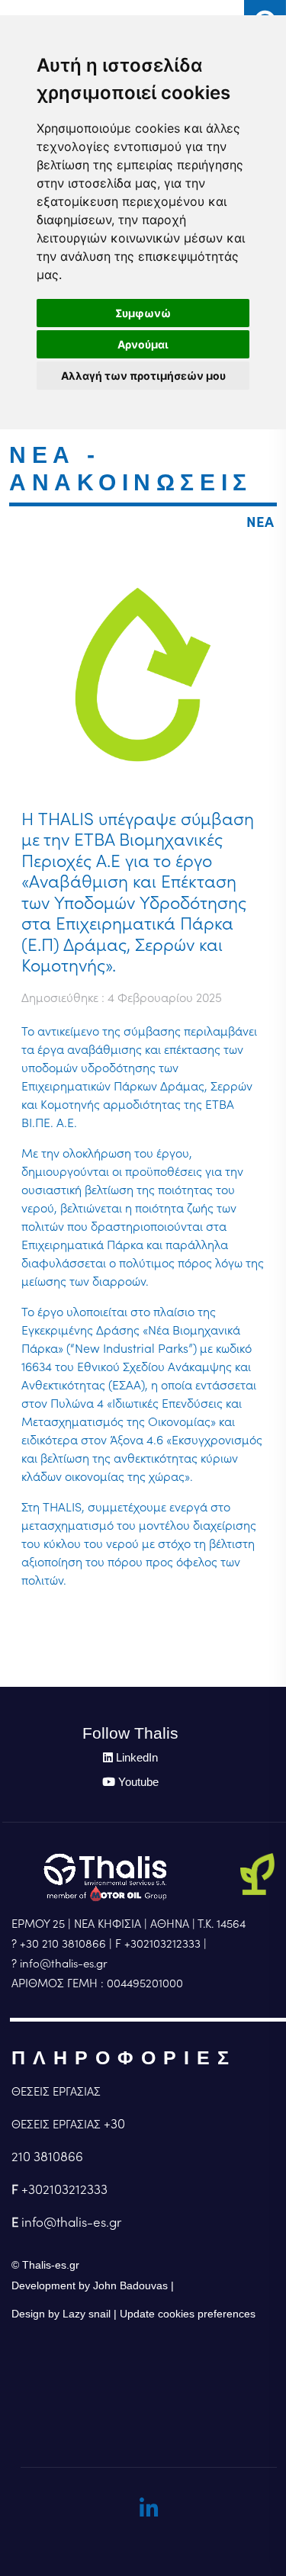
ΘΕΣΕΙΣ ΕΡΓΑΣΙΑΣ (56, 2091)
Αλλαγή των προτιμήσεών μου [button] (143, 376)
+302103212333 (64, 2189)
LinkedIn (137, 1757)
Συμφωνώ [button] (143, 313)
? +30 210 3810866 (59, 1943)
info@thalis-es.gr (71, 2222)
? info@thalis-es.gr (59, 1963)
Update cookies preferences (188, 2314)
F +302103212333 (158, 1943)
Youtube (138, 1782)
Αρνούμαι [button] (143, 344)
